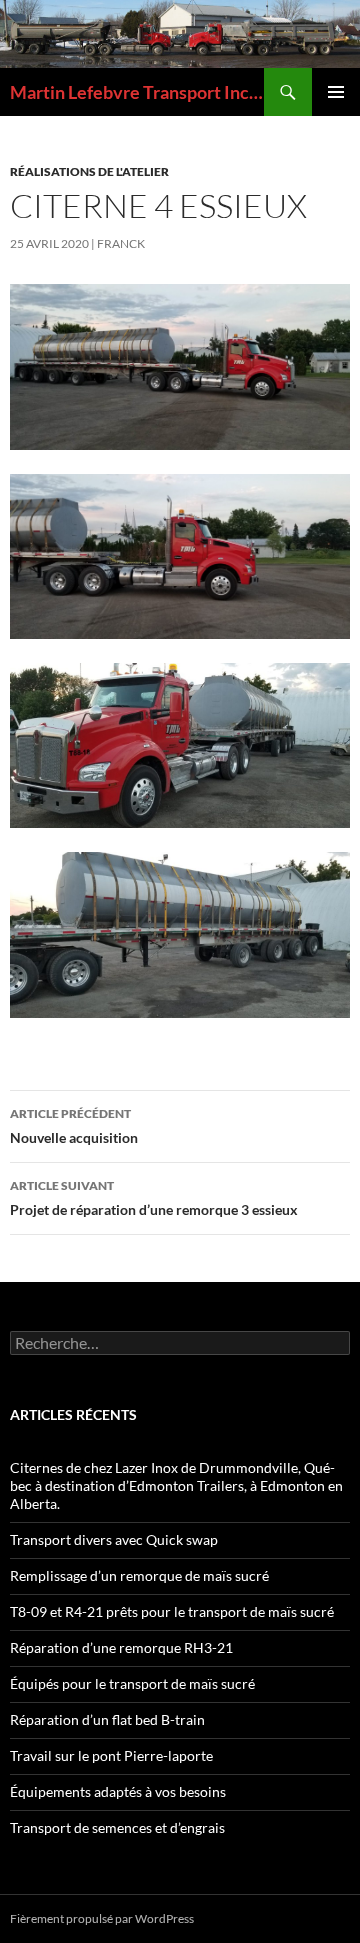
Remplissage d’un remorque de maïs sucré (139, 1575)
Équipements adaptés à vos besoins (118, 1791)
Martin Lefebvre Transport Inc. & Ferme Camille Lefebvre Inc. (137, 92)
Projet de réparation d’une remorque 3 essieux (154, 1198)
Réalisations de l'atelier (89, 171)
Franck (121, 243)
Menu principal (336, 92)
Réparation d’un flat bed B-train (107, 1719)
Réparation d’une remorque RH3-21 (121, 1647)
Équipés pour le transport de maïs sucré (132, 1683)
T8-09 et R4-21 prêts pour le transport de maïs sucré (172, 1611)
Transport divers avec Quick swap (114, 1539)
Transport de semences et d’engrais (117, 1827)
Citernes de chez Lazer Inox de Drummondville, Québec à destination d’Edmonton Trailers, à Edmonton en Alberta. (176, 1485)
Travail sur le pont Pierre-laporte (111, 1755)
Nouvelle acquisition (74, 1126)
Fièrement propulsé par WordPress (102, 1918)
